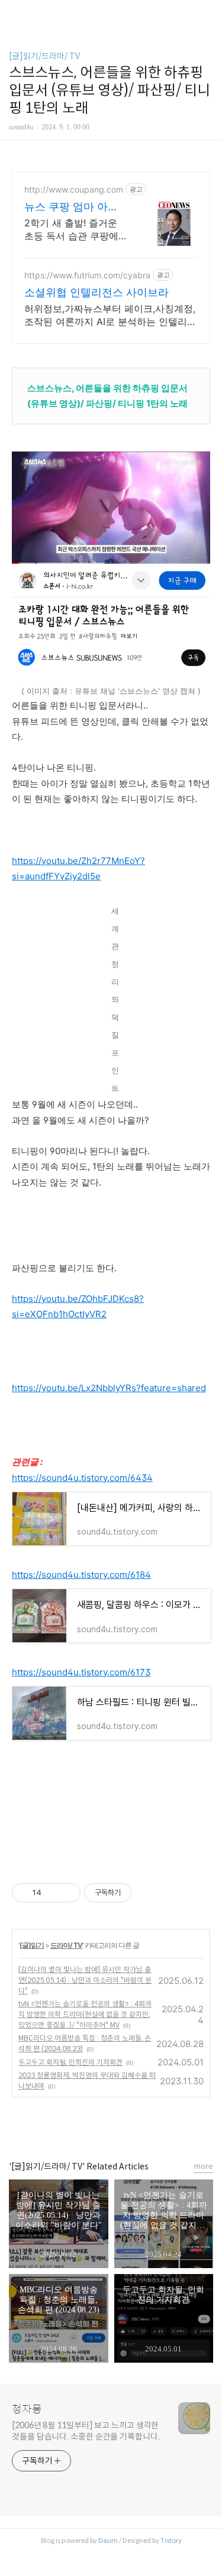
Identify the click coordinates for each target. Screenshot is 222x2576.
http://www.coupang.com (74, 189)
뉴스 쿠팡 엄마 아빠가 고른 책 (71, 207)
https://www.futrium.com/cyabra (87, 275)
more (204, 2166)
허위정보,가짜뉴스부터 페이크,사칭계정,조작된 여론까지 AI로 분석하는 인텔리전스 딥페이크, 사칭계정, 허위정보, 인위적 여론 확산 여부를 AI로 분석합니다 (110, 315)
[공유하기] (52, 1893)
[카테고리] (15, 13)
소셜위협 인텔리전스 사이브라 (96, 292)
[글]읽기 (32, 1945)
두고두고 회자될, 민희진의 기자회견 (70, 2062)
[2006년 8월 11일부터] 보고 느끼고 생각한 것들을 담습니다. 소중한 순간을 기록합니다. (86, 2431)
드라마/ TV (66, 1945)
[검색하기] (207, 13)
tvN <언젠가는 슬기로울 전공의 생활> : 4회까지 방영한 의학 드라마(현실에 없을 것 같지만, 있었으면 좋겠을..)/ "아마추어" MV (85, 2014)
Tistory (171, 2541)
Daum (108, 2541)
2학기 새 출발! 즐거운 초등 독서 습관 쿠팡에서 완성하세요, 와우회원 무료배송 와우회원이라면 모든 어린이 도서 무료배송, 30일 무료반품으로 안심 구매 (75, 230)
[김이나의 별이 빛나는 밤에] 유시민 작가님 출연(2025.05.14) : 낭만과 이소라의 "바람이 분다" (85, 1980)
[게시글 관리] (67, 1893)
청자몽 (27, 2409)
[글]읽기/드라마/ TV (44, 56)
